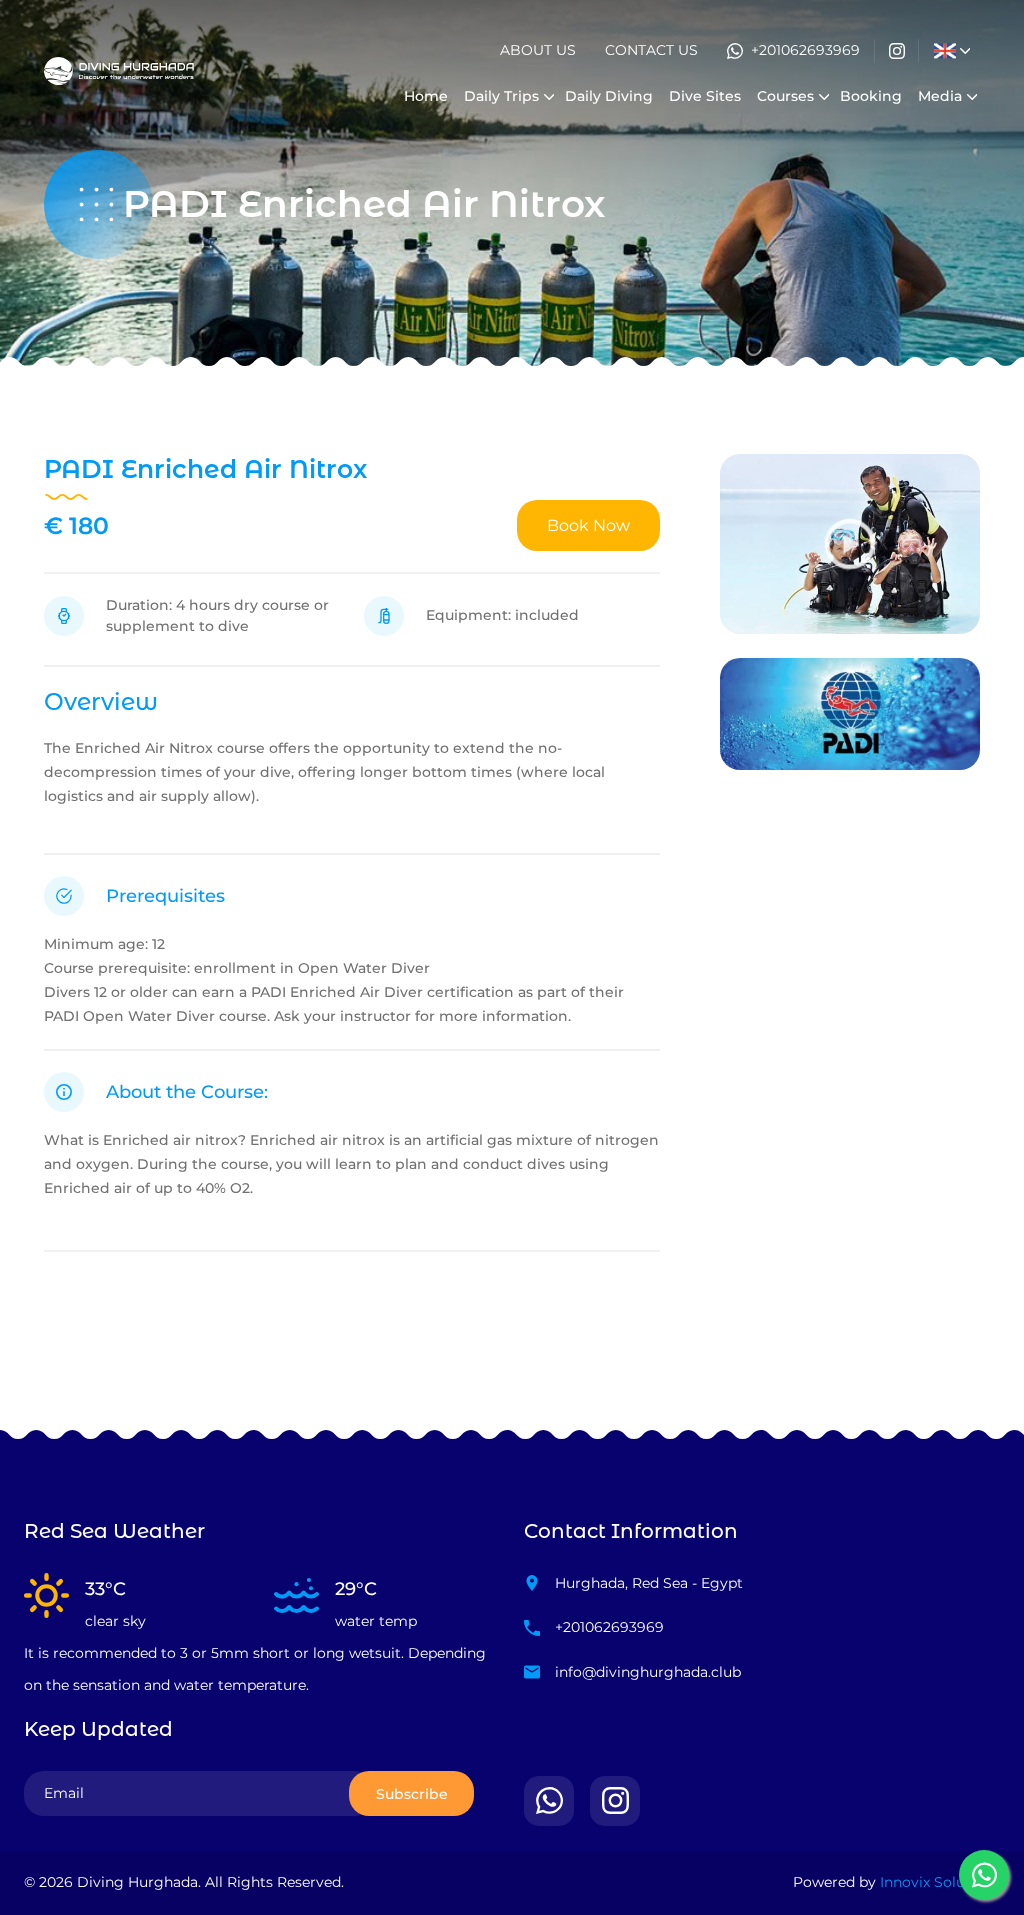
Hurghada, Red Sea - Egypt (649, 1583)
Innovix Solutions (940, 1882)
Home (426, 96)
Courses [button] (785, 96)
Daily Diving (609, 96)
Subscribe (412, 1794)
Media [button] (940, 96)
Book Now (588, 525)
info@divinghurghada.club (648, 1672)
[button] (944, 51)
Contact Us (651, 50)
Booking (871, 96)
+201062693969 (805, 50)
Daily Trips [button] (501, 96)
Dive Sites (705, 96)
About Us (538, 50)
